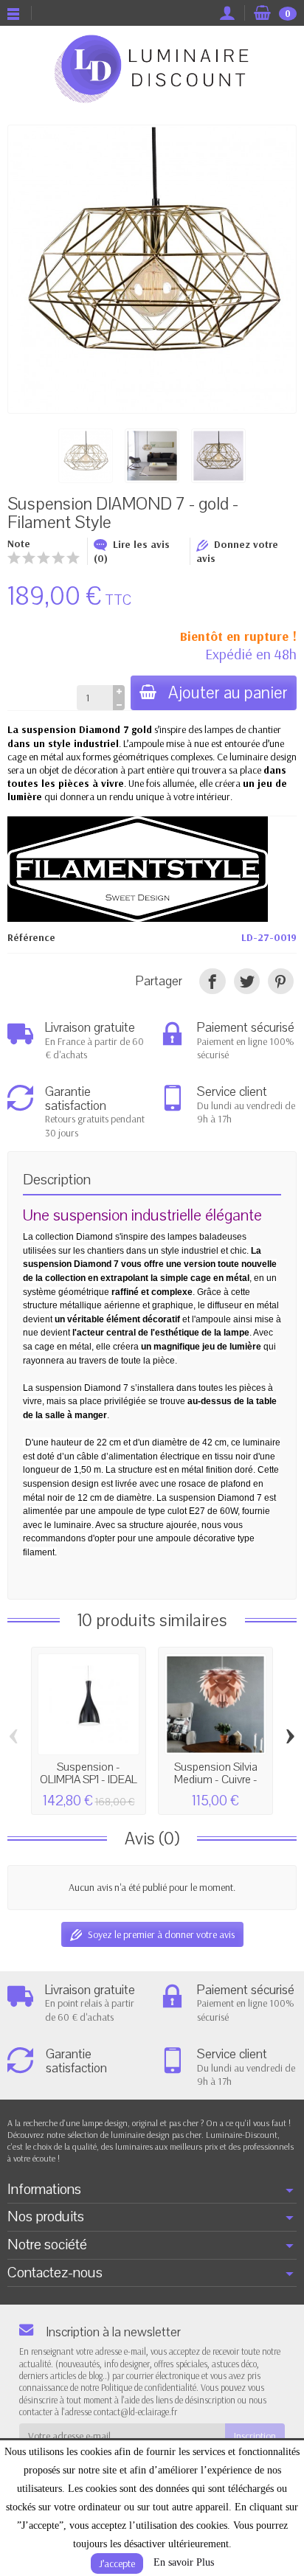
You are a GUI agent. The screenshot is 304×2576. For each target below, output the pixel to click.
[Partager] (212, 981)
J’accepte (117, 2563)
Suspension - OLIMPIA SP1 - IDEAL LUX (89, 1779)
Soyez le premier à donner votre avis (161, 1934)
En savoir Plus (184, 2562)
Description (57, 1180)
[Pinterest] (281, 981)
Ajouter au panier (228, 693)
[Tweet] (247, 981)
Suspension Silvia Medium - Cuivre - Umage (216, 1779)
